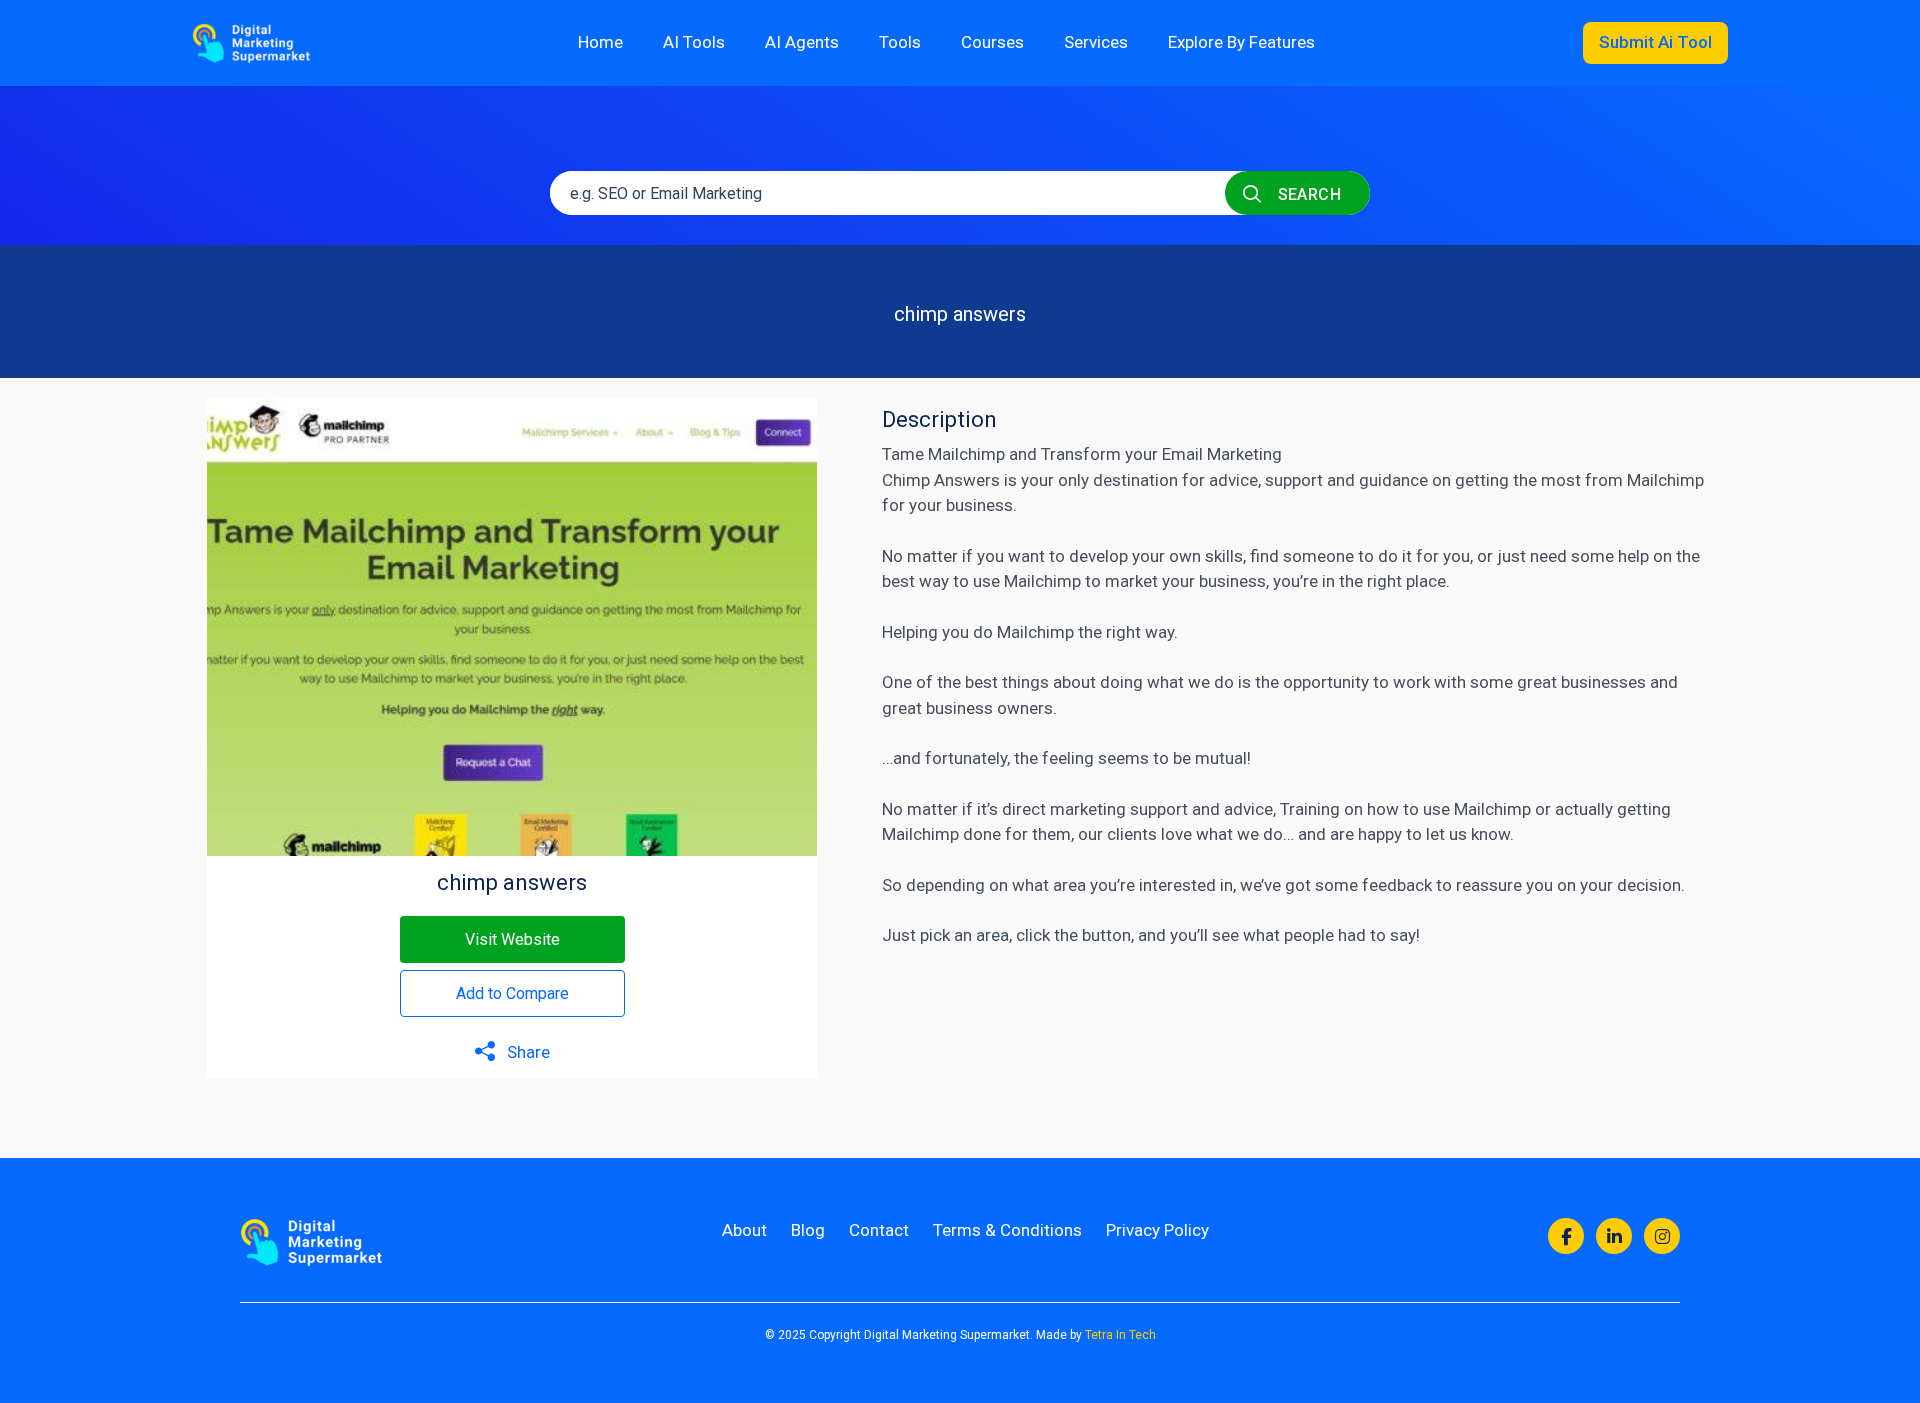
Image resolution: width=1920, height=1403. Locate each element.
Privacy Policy (1157, 1230)
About (744, 1230)
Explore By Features (1241, 42)
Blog (808, 1230)
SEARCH (1307, 194)
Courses (992, 42)
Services (1096, 42)
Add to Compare (512, 993)
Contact (879, 1230)
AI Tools (694, 42)
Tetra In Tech (1120, 1335)
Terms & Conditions (1007, 1230)
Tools (900, 42)
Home (600, 42)
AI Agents (802, 42)
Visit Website (512, 939)
